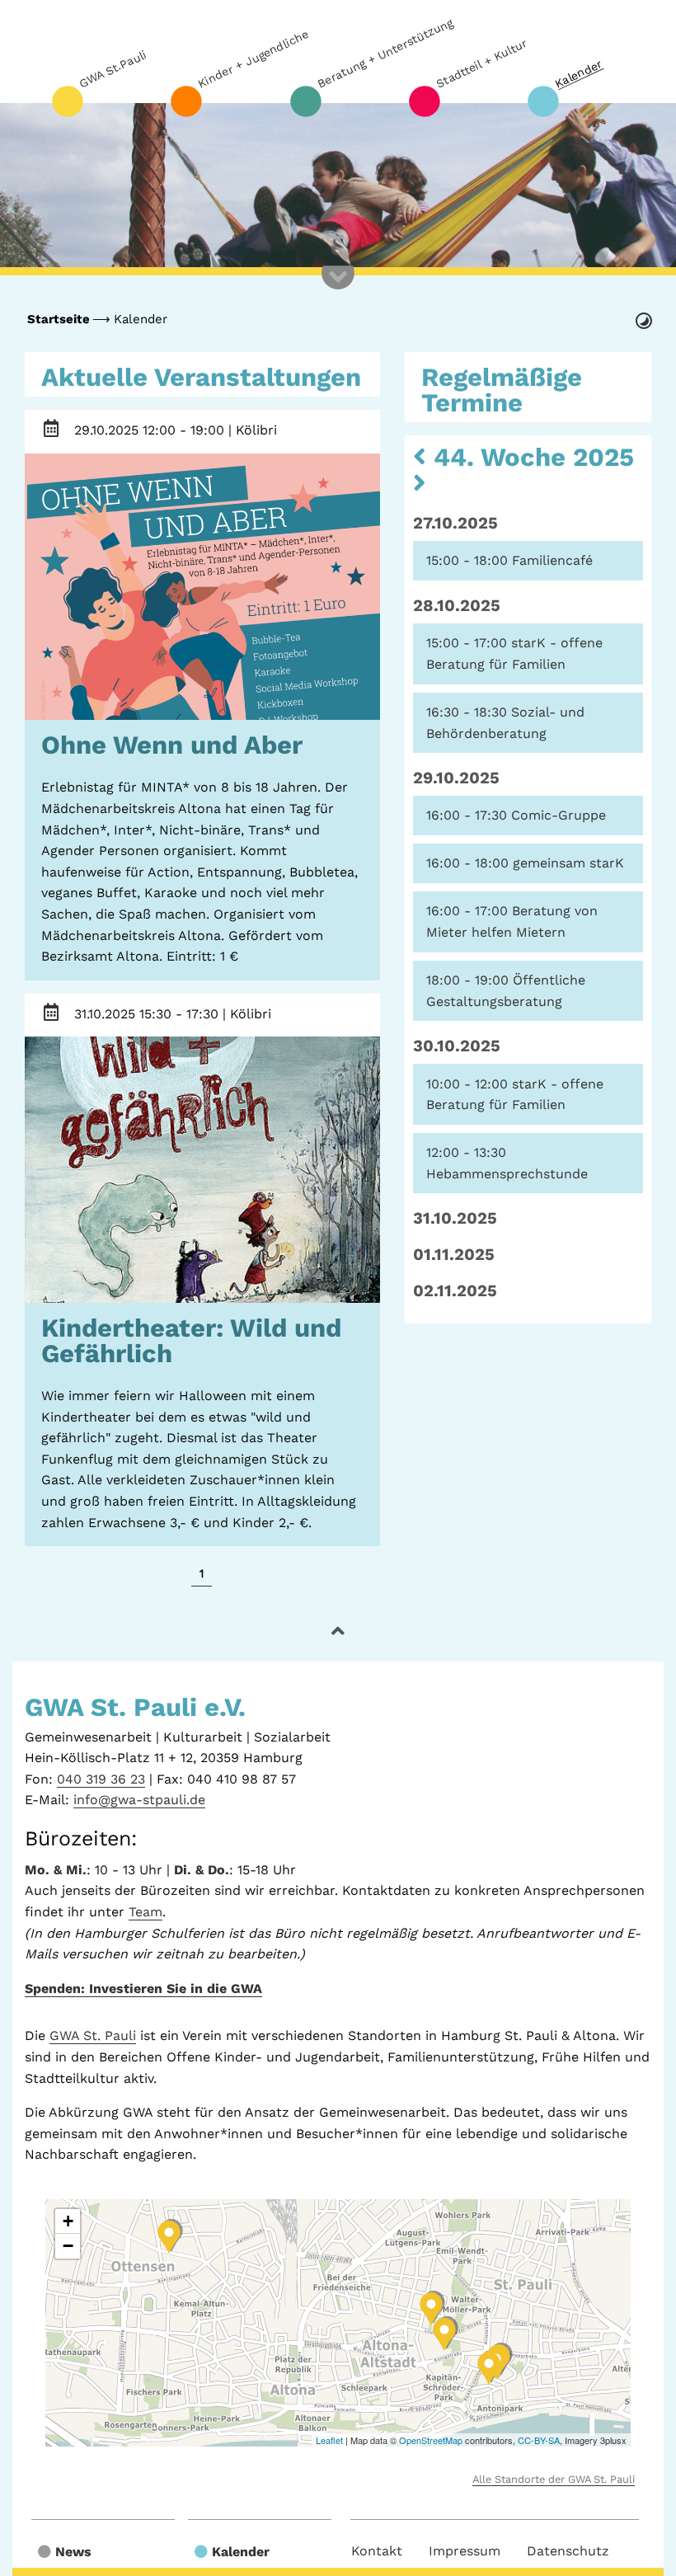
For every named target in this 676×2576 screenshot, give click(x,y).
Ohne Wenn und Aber (172, 745)
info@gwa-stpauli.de (139, 1800)
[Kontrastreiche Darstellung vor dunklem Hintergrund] (642, 319)
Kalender (141, 319)
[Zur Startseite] (338, 186)
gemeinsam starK (568, 863)
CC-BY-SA (539, 2440)
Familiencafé (552, 560)
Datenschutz (568, 2551)
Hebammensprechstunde (507, 1174)
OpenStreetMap (431, 2440)
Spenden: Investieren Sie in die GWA (143, 1988)
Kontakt (377, 2551)
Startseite (59, 319)
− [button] (68, 2246)
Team (146, 1912)
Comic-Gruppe (559, 815)
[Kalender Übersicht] (51, 433)
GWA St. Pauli (93, 2035)
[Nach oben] (338, 1631)
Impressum (465, 2551)
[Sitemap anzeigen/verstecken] (338, 290)
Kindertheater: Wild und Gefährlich (191, 1341)
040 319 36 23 (101, 1779)
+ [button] (68, 2221)
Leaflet (329, 2440)
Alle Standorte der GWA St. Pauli (554, 2479)
